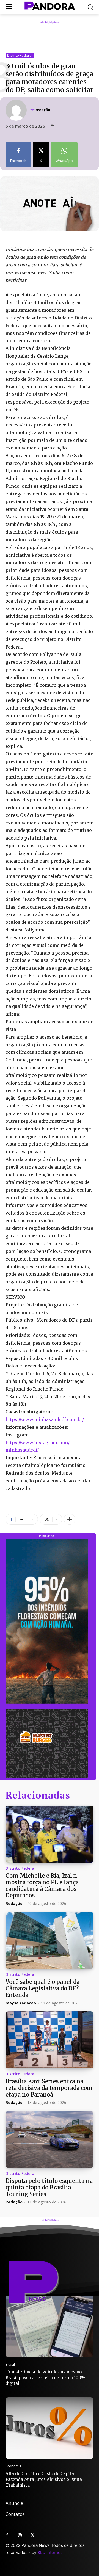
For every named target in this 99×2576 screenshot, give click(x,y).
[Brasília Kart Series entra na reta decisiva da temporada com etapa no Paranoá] (50, 2040)
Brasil (10, 2364)
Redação (42, 110)
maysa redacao (21, 2003)
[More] (70, 1519)
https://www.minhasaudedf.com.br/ (45, 1419)
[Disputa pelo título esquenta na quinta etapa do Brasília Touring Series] (50, 2139)
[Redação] (17, 110)
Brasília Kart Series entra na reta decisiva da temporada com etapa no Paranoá (49, 2088)
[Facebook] (7, 2536)
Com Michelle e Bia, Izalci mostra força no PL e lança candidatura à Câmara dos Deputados (42, 1886)
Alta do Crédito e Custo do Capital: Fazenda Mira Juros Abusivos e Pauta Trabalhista (44, 2479)
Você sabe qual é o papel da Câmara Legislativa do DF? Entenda (42, 1988)
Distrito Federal (20, 55)
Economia (14, 2466)
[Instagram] (20, 2536)
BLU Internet (50, 2552)
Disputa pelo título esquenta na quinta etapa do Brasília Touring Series (49, 2187)
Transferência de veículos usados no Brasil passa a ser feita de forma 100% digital (46, 2378)
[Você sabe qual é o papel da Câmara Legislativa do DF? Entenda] (50, 1940)
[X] (32, 2536)
